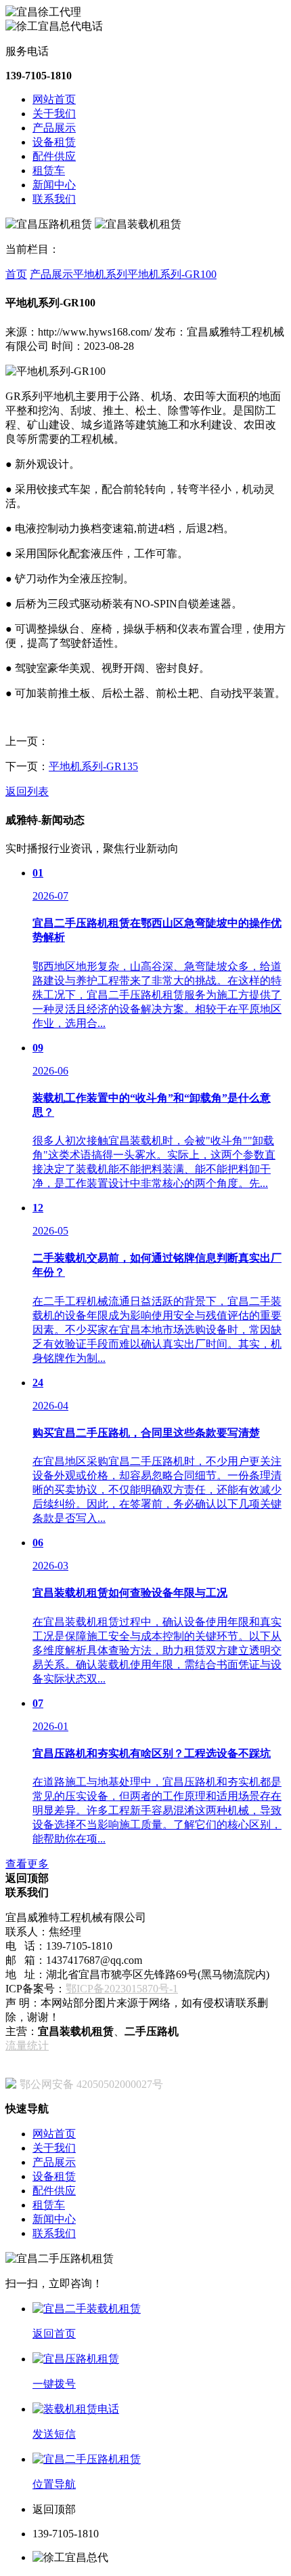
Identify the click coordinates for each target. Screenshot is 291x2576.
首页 (16, 274)
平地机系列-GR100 (172, 274)
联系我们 (54, 199)
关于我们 (54, 114)
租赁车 (49, 170)
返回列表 (27, 791)
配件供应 (54, 156)
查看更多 (27, 1864)
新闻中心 (54, 185)
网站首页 (54, 99)
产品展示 (54, 128)
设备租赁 (54, 142)
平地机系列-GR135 (93, 766)
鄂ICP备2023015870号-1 (122, 1989)
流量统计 (27, 2046)
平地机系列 (100, 274)
